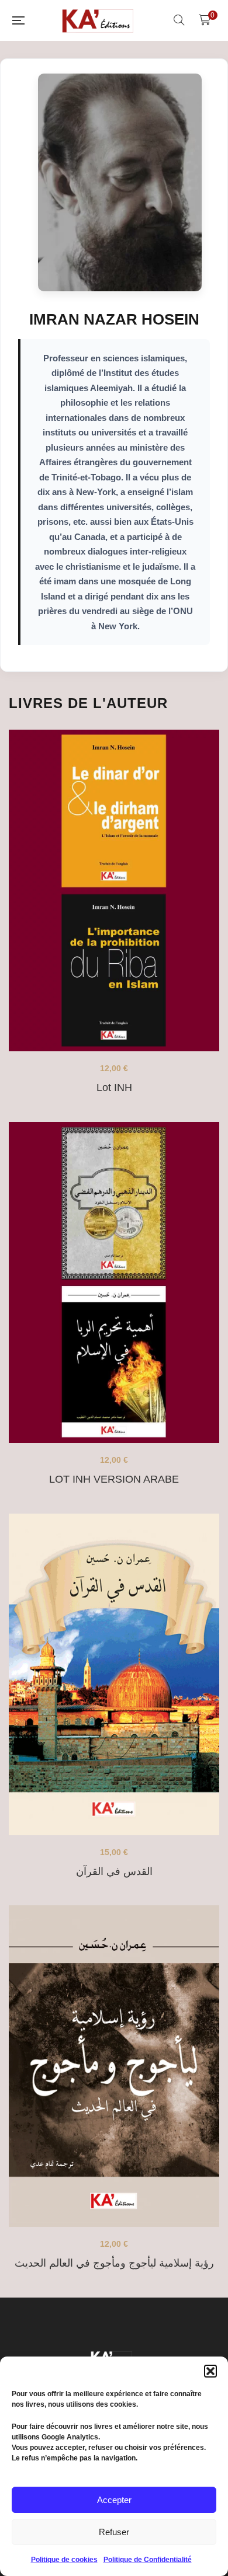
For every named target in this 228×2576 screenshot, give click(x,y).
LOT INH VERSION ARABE (114, 1479)
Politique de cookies (64, 2560)
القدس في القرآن (114, 1871)
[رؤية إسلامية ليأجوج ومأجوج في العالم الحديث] (114, 2066)
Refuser (114, 2532)
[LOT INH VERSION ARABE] (114, 1283)
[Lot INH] (114, 890)
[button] (210, 2371)
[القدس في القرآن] (114, 1674)
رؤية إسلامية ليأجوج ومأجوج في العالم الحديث (114, 2263)
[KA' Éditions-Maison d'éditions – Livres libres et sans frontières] (99, 20)
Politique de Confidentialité (148, 2560)
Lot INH (114, 1087)
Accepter (114, 2500)
